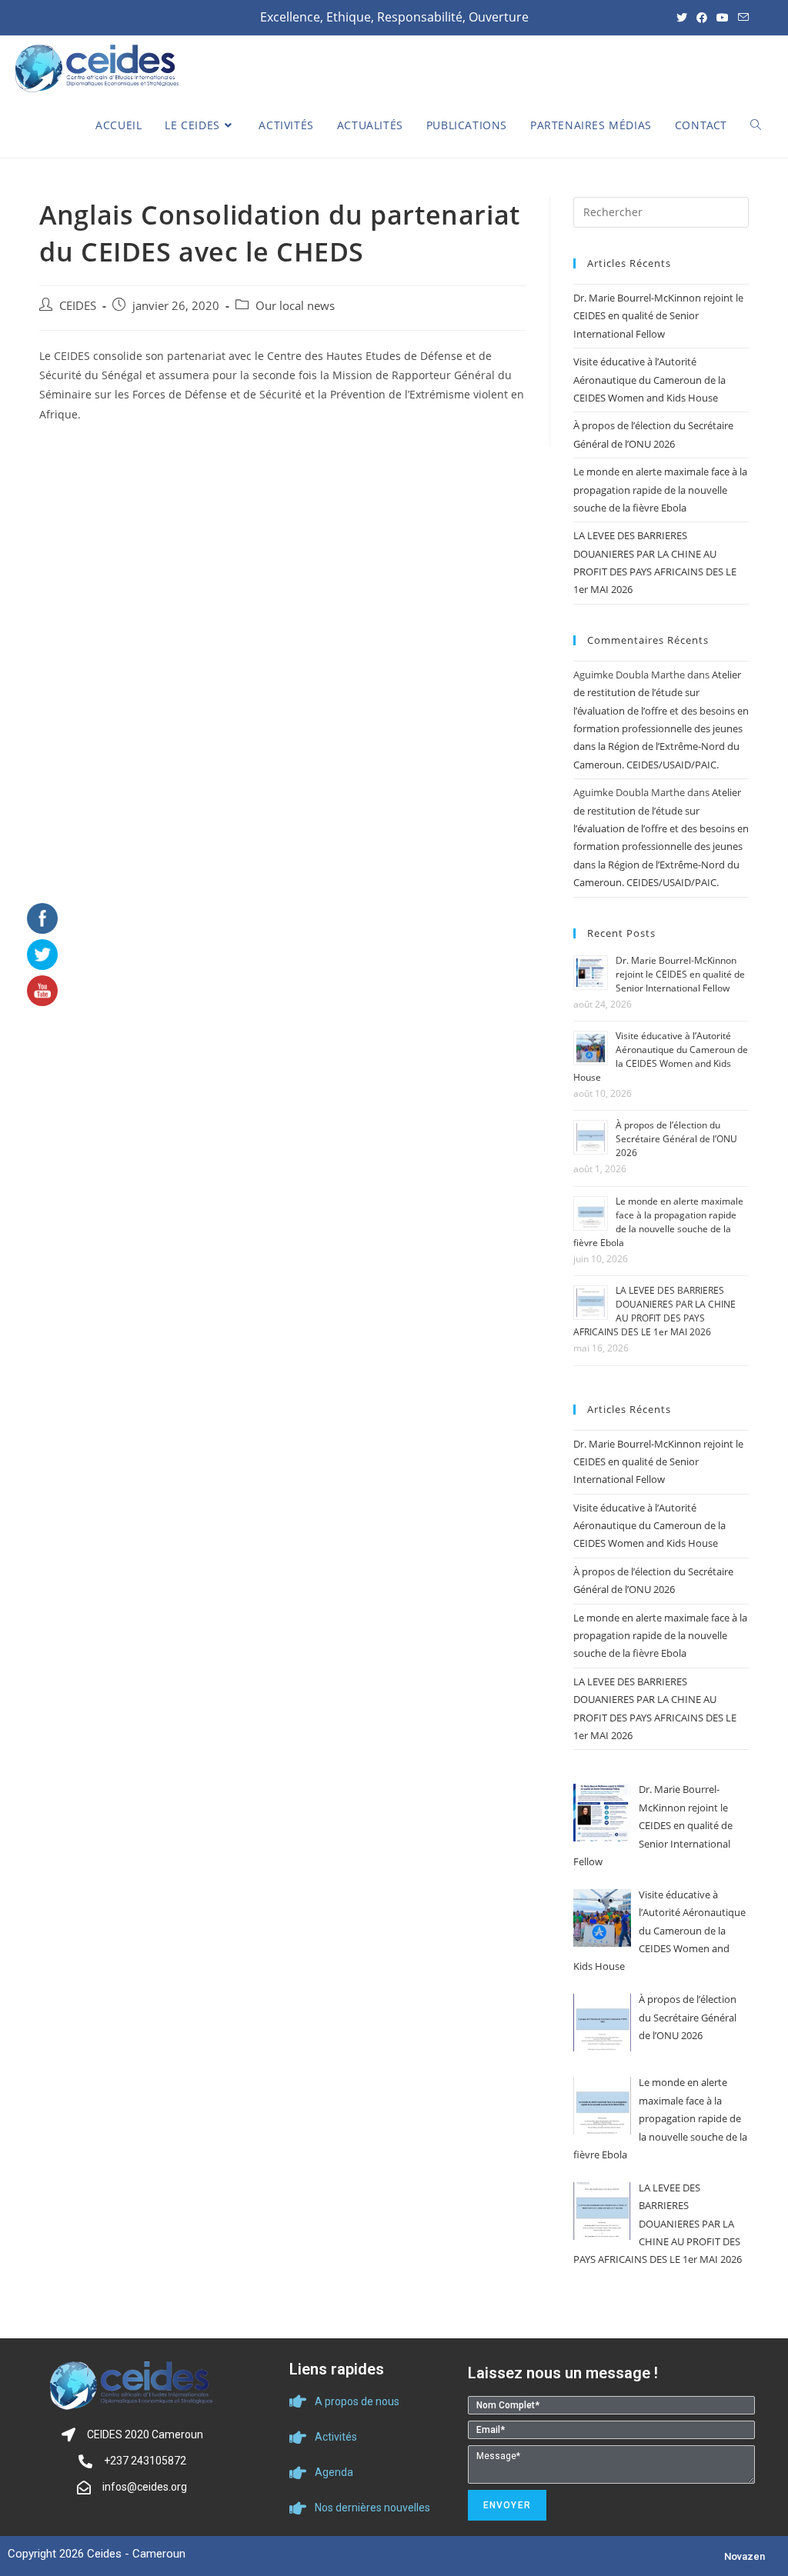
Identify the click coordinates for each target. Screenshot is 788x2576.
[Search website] (756, 125)
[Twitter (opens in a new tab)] (682, 18)
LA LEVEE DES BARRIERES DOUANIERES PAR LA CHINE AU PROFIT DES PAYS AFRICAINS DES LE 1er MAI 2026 (654, 1311)
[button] (745, 2556)
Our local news (295, 306)
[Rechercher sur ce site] (661, 211)
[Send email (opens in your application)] (741, 18)
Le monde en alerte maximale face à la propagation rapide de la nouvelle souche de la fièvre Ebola (660, 490)
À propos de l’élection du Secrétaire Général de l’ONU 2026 (676, 1139)
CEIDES (78, 306)
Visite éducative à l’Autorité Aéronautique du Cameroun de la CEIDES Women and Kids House (649, 380)
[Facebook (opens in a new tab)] (702, 18)
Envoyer (507, 2505)
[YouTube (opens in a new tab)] (723, 18)
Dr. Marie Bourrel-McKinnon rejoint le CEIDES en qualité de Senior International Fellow (658, 316)
